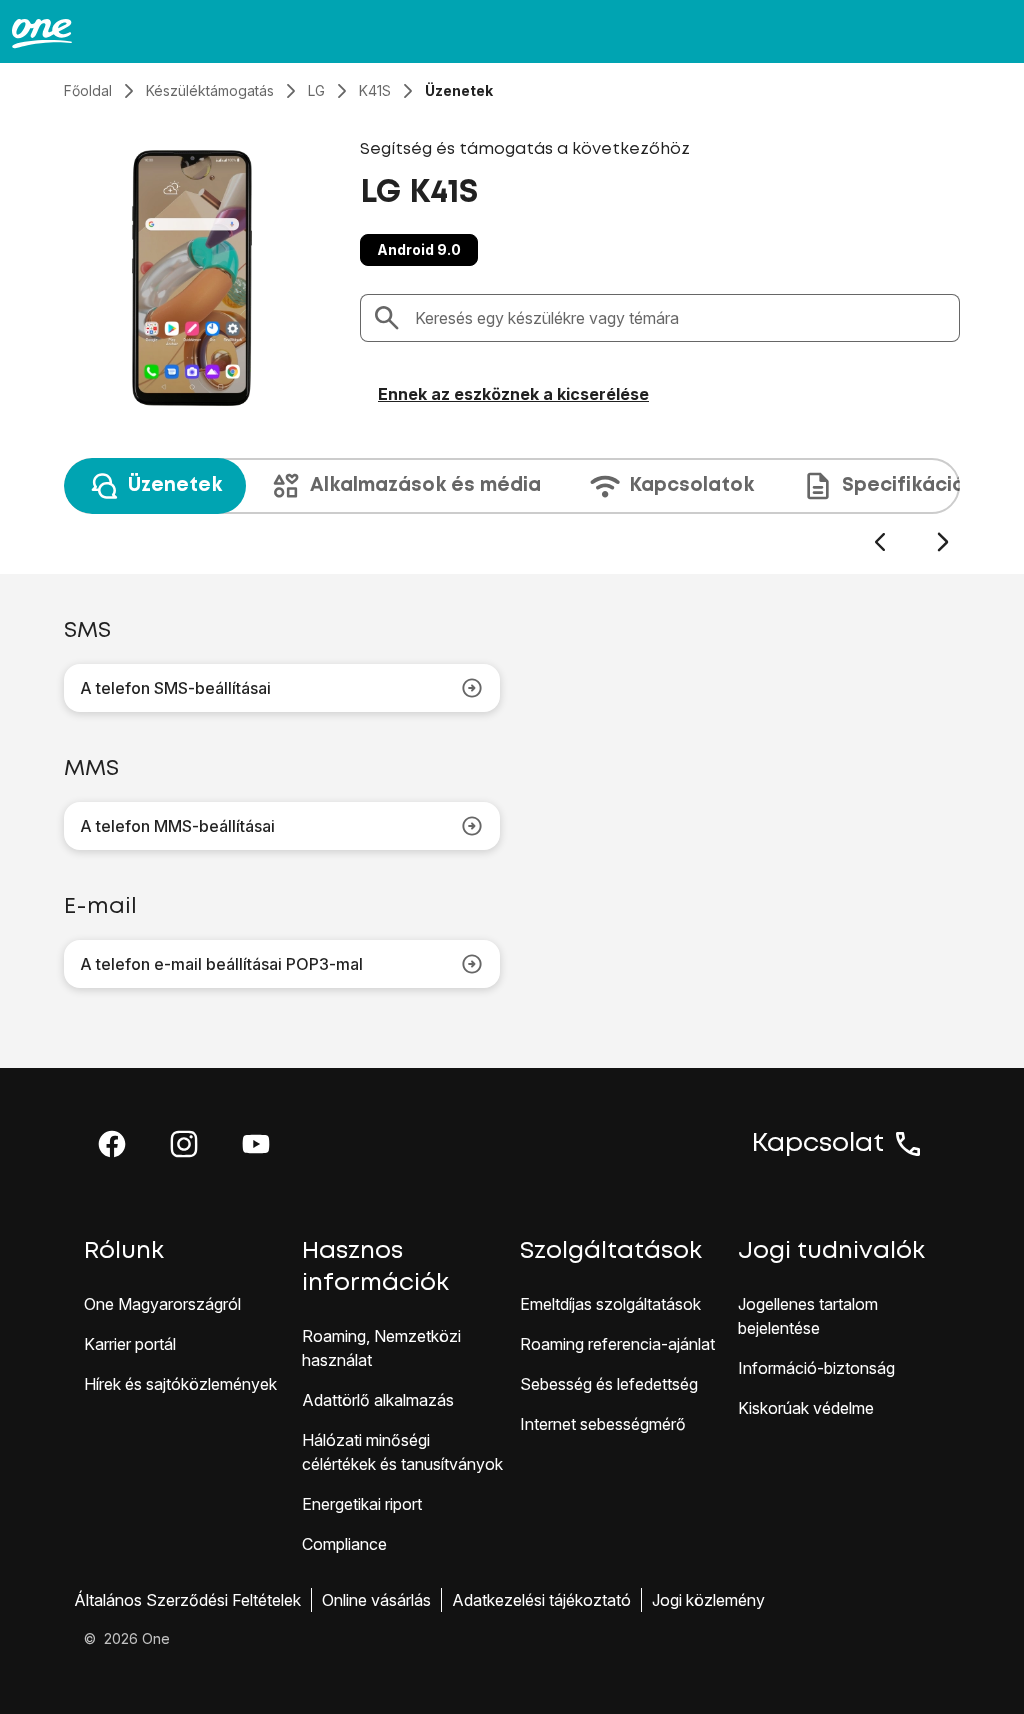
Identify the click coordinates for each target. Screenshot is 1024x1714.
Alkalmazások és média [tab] (425, 485)
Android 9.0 (419, 249)
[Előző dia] (879, 542)
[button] (112, 1144)
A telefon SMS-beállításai (175, 688)
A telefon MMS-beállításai (177, 826)
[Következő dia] (942, 542)
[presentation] (512, 506)
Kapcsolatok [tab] (691, 485)
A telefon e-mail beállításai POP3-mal (221, 964)
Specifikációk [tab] (909, 485)
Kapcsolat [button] (818, 1144)
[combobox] (681, 318)
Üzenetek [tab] (175, 485)
